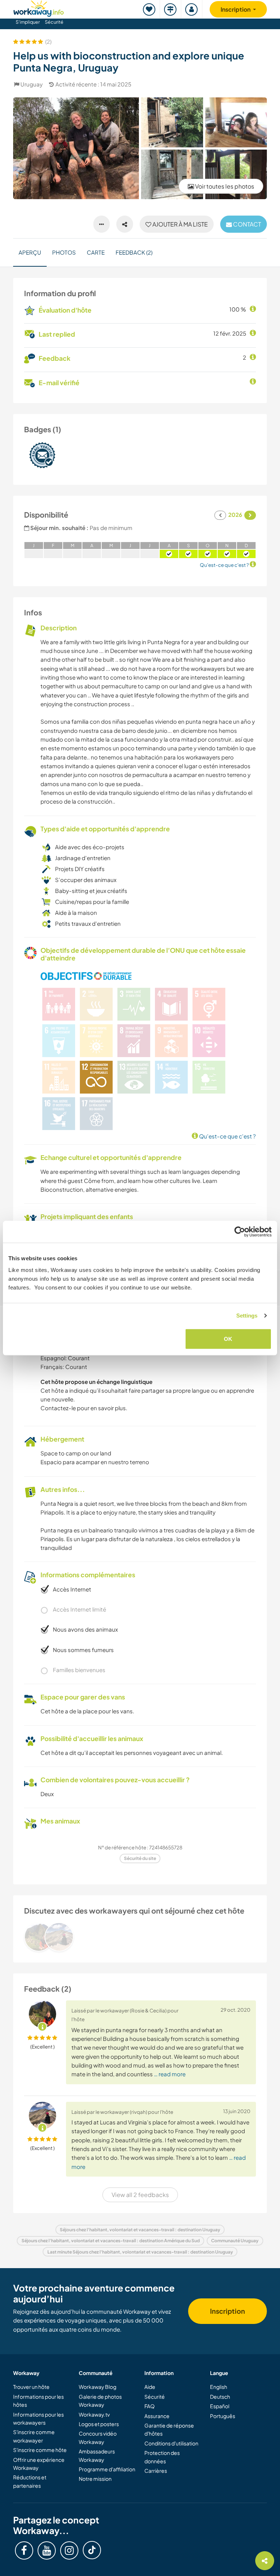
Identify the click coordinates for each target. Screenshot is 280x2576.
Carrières (156, 2471)
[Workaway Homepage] (39, 7)
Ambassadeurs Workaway (97, 2455)
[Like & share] (125, 224)
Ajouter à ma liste (180, 224)
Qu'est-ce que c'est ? (227, 1136)
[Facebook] (24, 2550)
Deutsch (220, 2397)
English (219, 2387)
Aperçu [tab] (30, 252)
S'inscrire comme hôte (40, 2450)
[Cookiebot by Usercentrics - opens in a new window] (240, 1232)
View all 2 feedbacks (140, 2195)
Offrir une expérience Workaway (39, 2464)
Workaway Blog (98, 2387)
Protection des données (162, 2457)
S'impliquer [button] (28, 22)
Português (223, 2416)
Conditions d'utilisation (171, 2443)
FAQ (149, 2406)
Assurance (157, 2416)
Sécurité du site (140, 1858)
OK (228, 1339)
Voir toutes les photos (224, 186)
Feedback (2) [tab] (134, 252)
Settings (247, 1316)
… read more (170, 2074)
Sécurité (54, 22)
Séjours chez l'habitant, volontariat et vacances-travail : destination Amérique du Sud (111, 2241)
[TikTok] (92, 2550)
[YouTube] (47, 2550)
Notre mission (95, 2479)
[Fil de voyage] (171, 9)
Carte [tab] (96, 252)
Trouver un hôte (31, 2387)
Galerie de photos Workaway (100, 2401)
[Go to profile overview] (140, 1937)
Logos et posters (99, 2424)
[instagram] (69, 2550)
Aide (150, 2387)
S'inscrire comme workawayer (34, 2436)
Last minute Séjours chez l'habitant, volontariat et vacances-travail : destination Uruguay (140, 2252)
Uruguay (32, 84)
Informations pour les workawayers (38, 2418)
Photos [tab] (64, 252)
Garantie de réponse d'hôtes (169, 2429)
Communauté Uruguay (235, 2241)
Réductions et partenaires (30, 2481)
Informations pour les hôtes (38, 2401)
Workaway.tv (94, 2414)
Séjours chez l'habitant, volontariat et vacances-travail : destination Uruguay (140, 2230)
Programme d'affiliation (107, 2469)
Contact (246, 224)
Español (220, 2406)
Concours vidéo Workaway (98, 2437)
